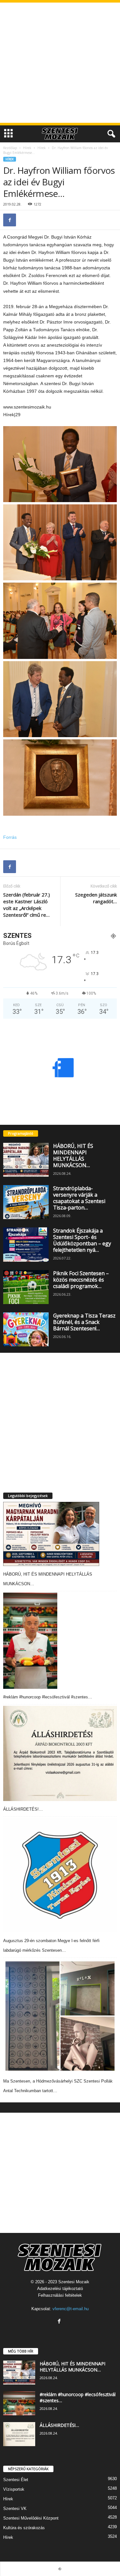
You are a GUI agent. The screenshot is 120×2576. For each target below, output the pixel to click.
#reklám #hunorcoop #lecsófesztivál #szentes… (48, 1697)
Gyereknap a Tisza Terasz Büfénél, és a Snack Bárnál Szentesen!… (84, 1322)
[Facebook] (10, 220)
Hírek (27, 148)
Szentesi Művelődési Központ (31, 2518)
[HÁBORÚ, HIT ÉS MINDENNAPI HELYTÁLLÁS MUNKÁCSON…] (26, 1160)
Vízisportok (14, 2489)
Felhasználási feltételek (60, 2295)
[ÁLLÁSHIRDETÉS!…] (60, 1753)
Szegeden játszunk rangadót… (96, 898)
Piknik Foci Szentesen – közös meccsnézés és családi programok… (81, 1280)
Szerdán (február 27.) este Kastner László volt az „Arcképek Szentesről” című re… (27, 905)
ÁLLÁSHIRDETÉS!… (23, 1809)
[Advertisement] (60, 63)
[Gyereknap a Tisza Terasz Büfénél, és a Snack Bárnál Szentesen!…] (26, 1329)
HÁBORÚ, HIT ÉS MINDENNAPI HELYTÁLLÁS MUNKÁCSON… (73, 1156)
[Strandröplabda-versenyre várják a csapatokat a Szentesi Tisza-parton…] (26, 1202)
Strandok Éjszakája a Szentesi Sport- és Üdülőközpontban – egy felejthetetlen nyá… (82, 1240)
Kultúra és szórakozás (24, 2528)
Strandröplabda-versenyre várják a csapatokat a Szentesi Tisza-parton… (79, 1198)
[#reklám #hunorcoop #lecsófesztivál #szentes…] (30, 1641)
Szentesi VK (15, 2509)
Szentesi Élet (16, 2480)
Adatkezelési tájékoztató (60, 2289)
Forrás (10, 837)
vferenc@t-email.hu (71, 2309)
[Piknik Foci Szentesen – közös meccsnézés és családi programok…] (26, 1287)
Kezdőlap (10, 148)
